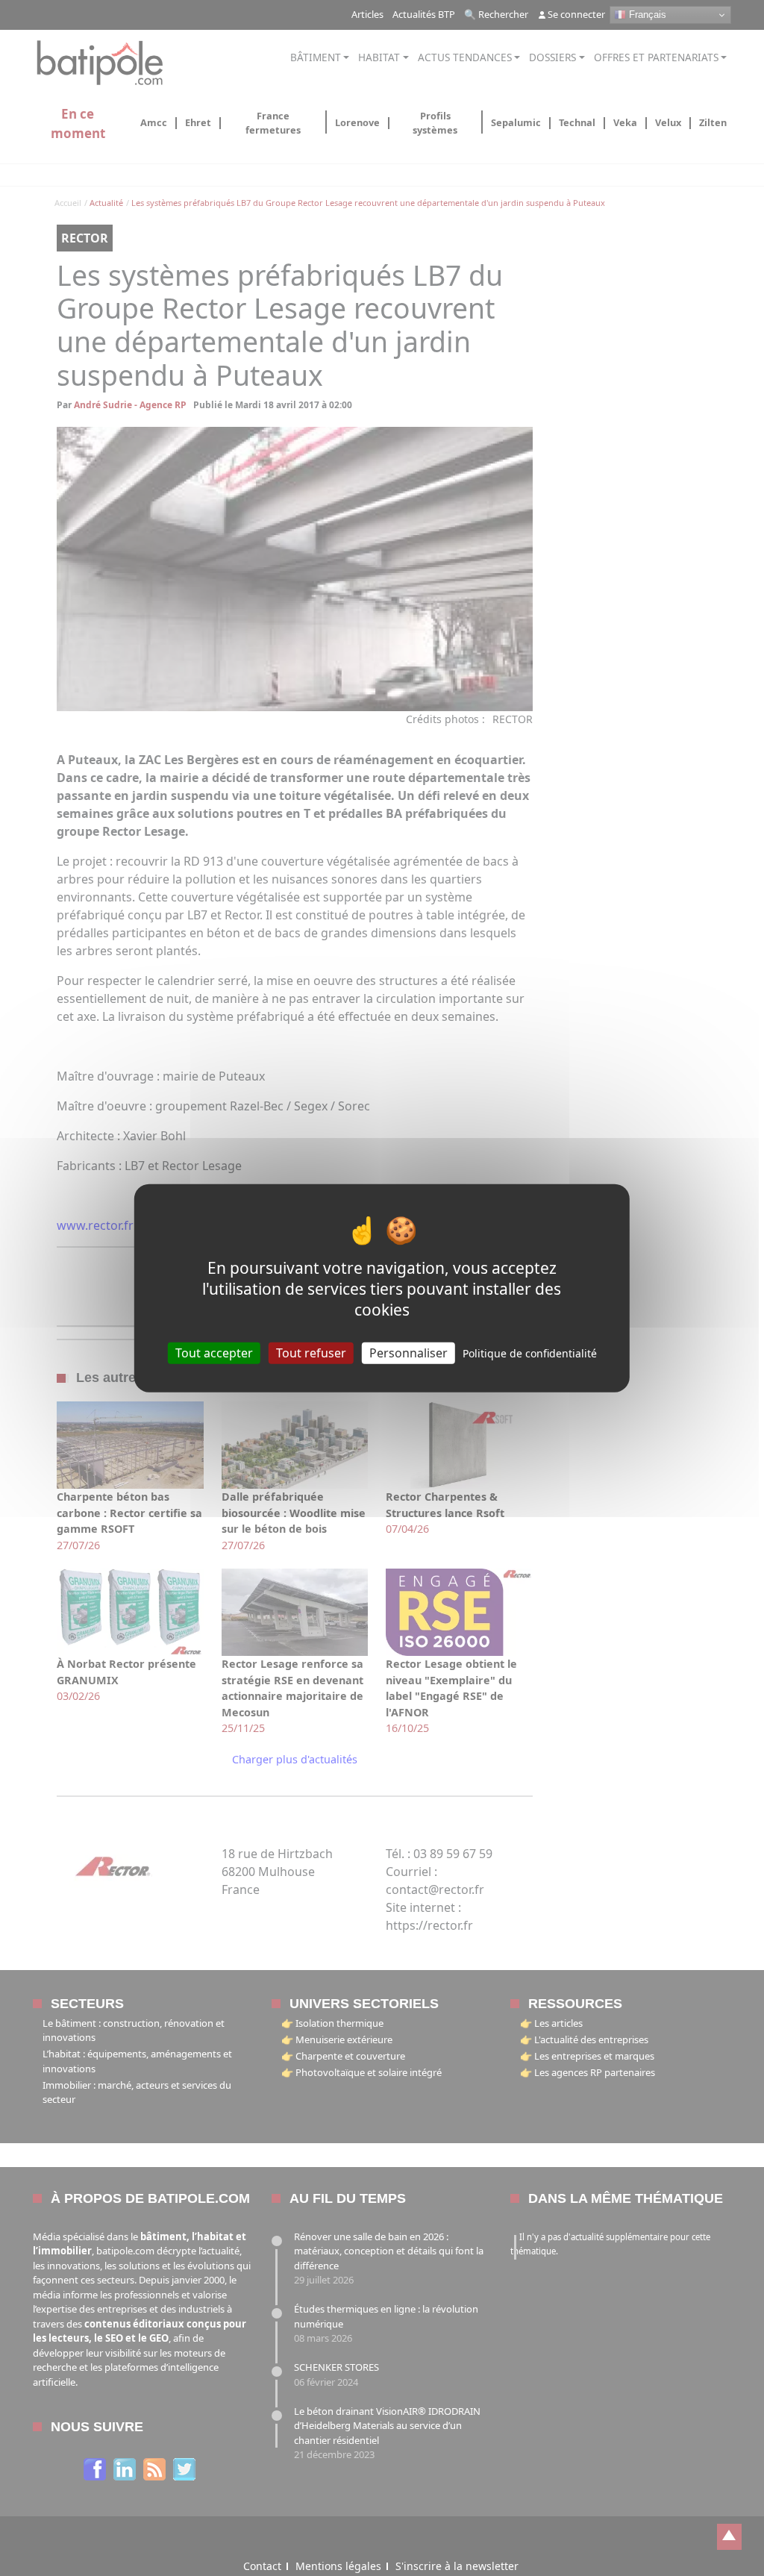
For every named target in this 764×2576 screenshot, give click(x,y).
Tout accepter (214, 1352)
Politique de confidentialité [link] (530, 1353)
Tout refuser (311, 1352)
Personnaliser (408, 1352)
